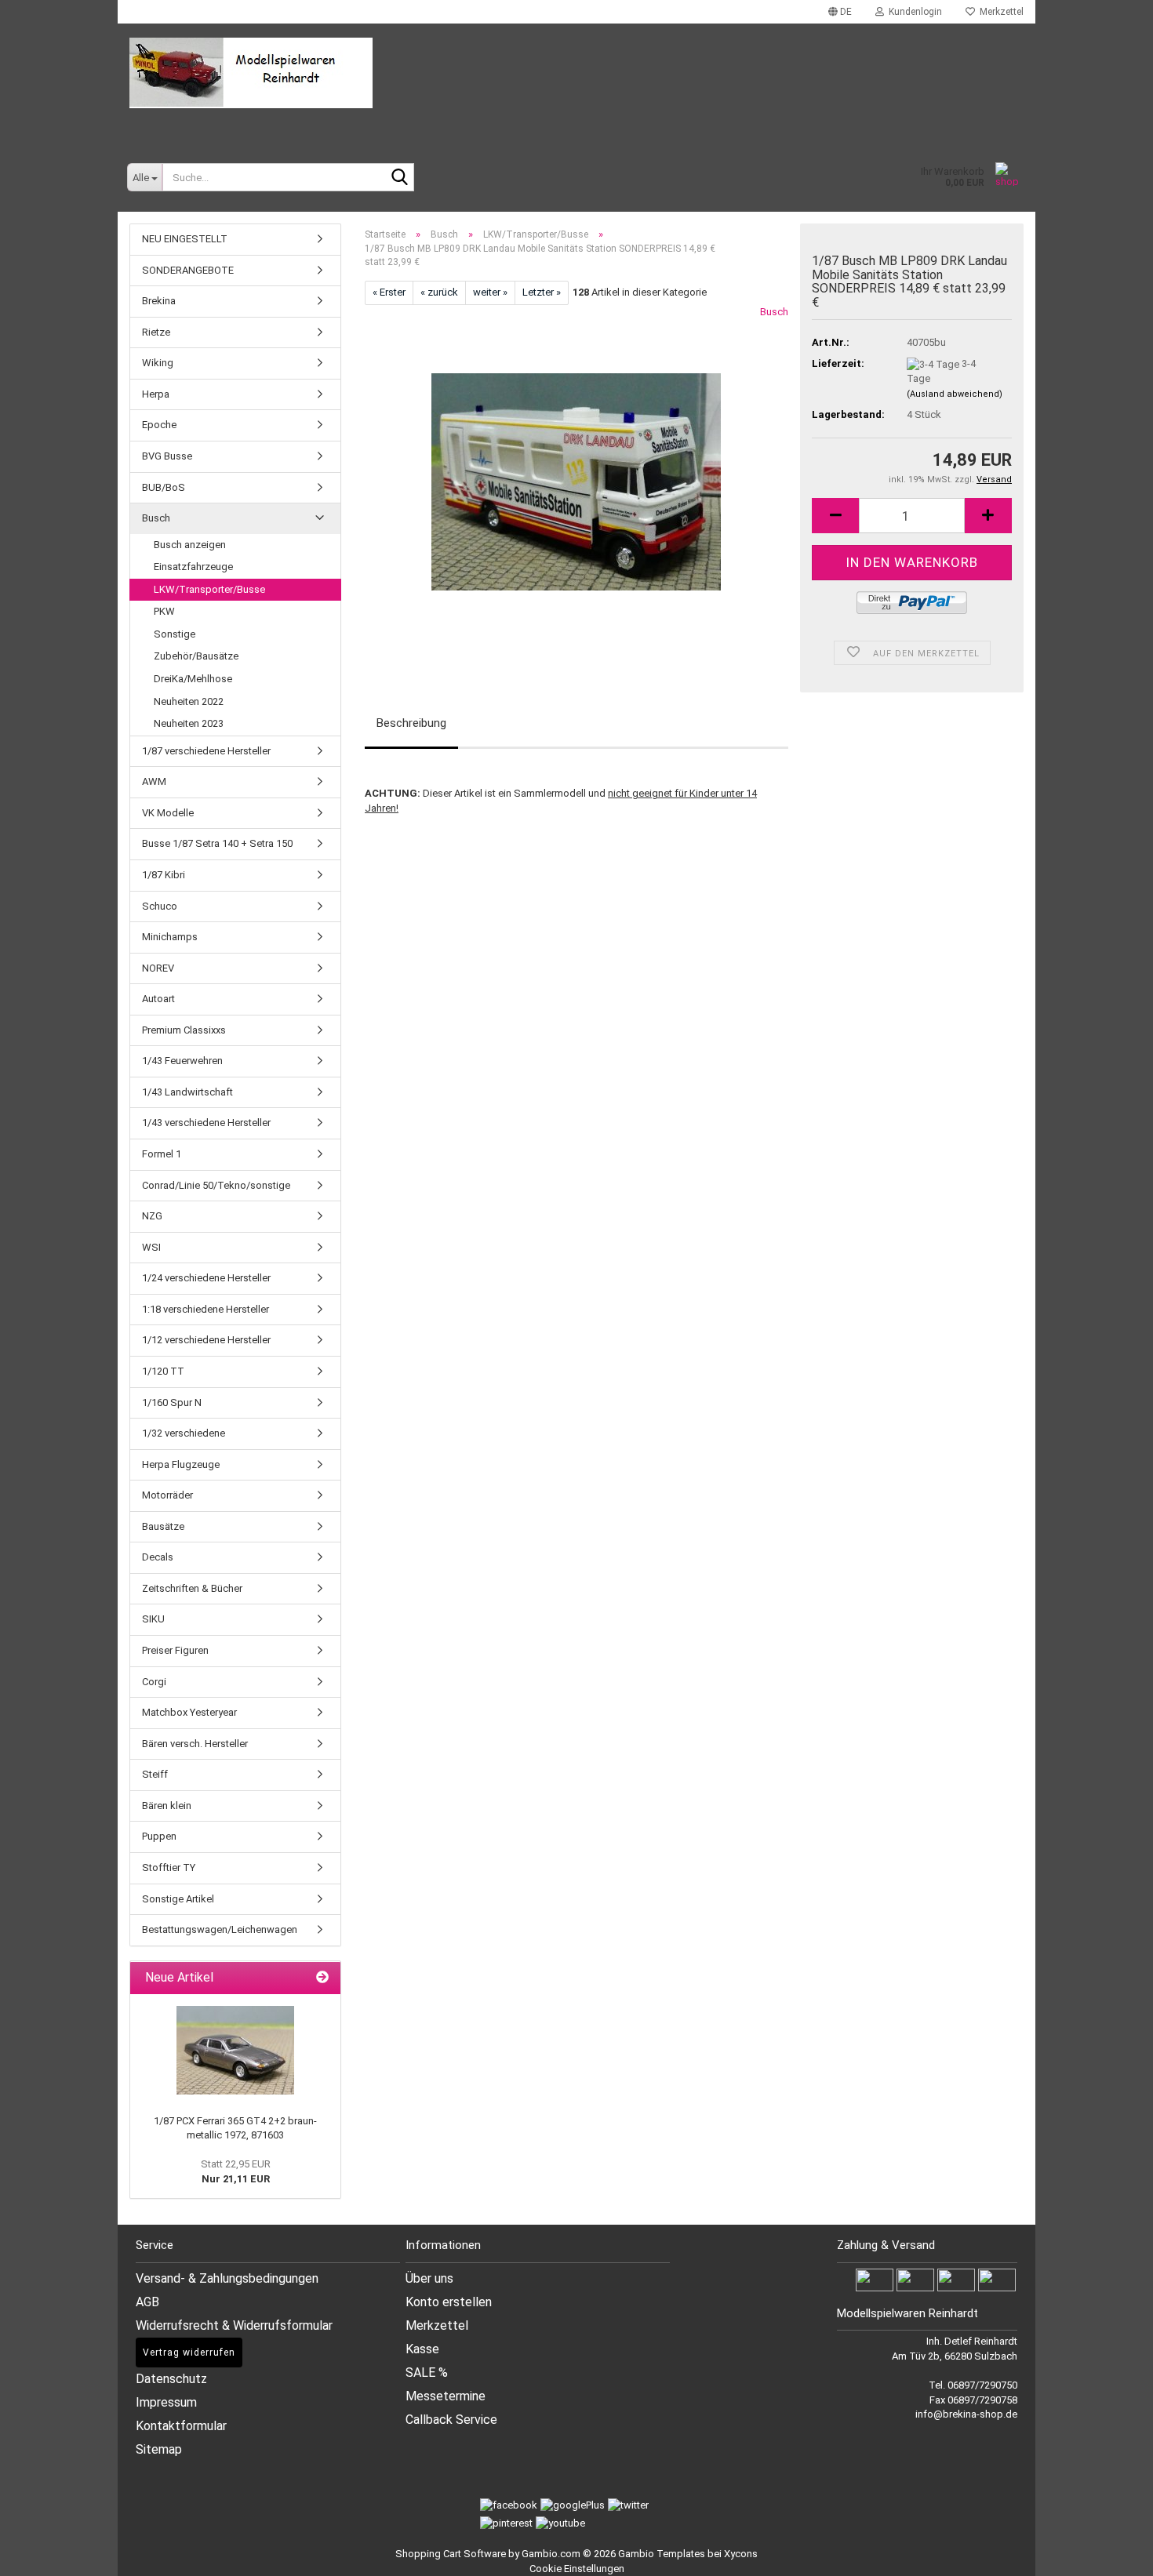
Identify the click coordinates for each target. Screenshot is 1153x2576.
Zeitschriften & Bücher (192, 1588)
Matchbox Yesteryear (189, 1712)
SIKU (153, 1619)
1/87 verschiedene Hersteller (206, 751)
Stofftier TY (169, 1868)
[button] (840, 12)
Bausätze (163, 1526)
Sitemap (159, 2449)
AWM (154, 781)
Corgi (154, 1682)
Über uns (429, 2278)
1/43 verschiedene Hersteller (206, 1123)
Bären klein (167, 1806)
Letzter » (542, 292)
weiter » (490, 292)
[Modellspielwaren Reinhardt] (576, 73)
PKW (164, 611)
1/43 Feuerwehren (182, 1061)
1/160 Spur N (172, 1402)
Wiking (158, 363)
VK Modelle (168, 813)
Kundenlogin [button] (913, 12)
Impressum (166, 2402)
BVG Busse (167, 456)
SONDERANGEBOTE (188, 270)
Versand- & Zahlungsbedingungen (227, 2278)
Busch (774, 312)
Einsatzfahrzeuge (193, 567)
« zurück (439, 292)
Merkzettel (999, 12)
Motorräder (167, 1495)
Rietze (156, 332)
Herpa (156, 394)
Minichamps (170, 937)
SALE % (427, 2373)
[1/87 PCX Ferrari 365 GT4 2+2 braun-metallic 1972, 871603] (235, 2050)
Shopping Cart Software (451, 2554)
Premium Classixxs (184, 1030)
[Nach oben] (1122, 2552)
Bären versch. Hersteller (195, 1744)
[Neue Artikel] (322, 1978)
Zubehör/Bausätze (196, 656)
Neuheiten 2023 (189, 723)
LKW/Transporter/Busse (209, 589)
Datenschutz (171, 2379)
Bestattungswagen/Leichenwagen (220, 1929)
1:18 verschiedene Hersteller (206, 1309)
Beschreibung (411, 723)
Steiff (155, 1774)
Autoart (158, 999)
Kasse (422, 2349)
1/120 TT (163, 1371)
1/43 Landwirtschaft (187, 1092)
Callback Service (451, 2420)
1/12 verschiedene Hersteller (206, 1340)
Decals (158, 1557)
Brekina (159, 301)
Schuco (160, 906)
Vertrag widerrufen (189, 2353)
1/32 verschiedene (184, 1433)
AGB (147, 2302)
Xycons (741, 2554)
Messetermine (446, 2396)
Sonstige (175, 634)
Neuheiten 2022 (189, 701)
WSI (151, 1247)
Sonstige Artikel (178, 1899)
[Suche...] (399, 178)
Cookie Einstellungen (577, 2569)
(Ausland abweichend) (955, 394)
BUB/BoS (164, 487)
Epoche (159, 425)
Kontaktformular (181, 2426)
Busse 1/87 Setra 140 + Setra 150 (217, 843)
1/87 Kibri (164, 875)
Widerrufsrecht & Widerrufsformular (234, 2325)
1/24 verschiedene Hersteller (206, 1278)
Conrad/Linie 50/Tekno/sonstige (216, 1185)
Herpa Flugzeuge (181, 1464)
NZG (152, 1216)
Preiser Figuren (175, 1650)
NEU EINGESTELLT (185, 239)
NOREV (158, 968)
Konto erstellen (449, 2302)
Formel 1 (162, 1154)
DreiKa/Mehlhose (193, 679)
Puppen (159, 1836)
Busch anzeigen (190, 545)
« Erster (389, 292)
